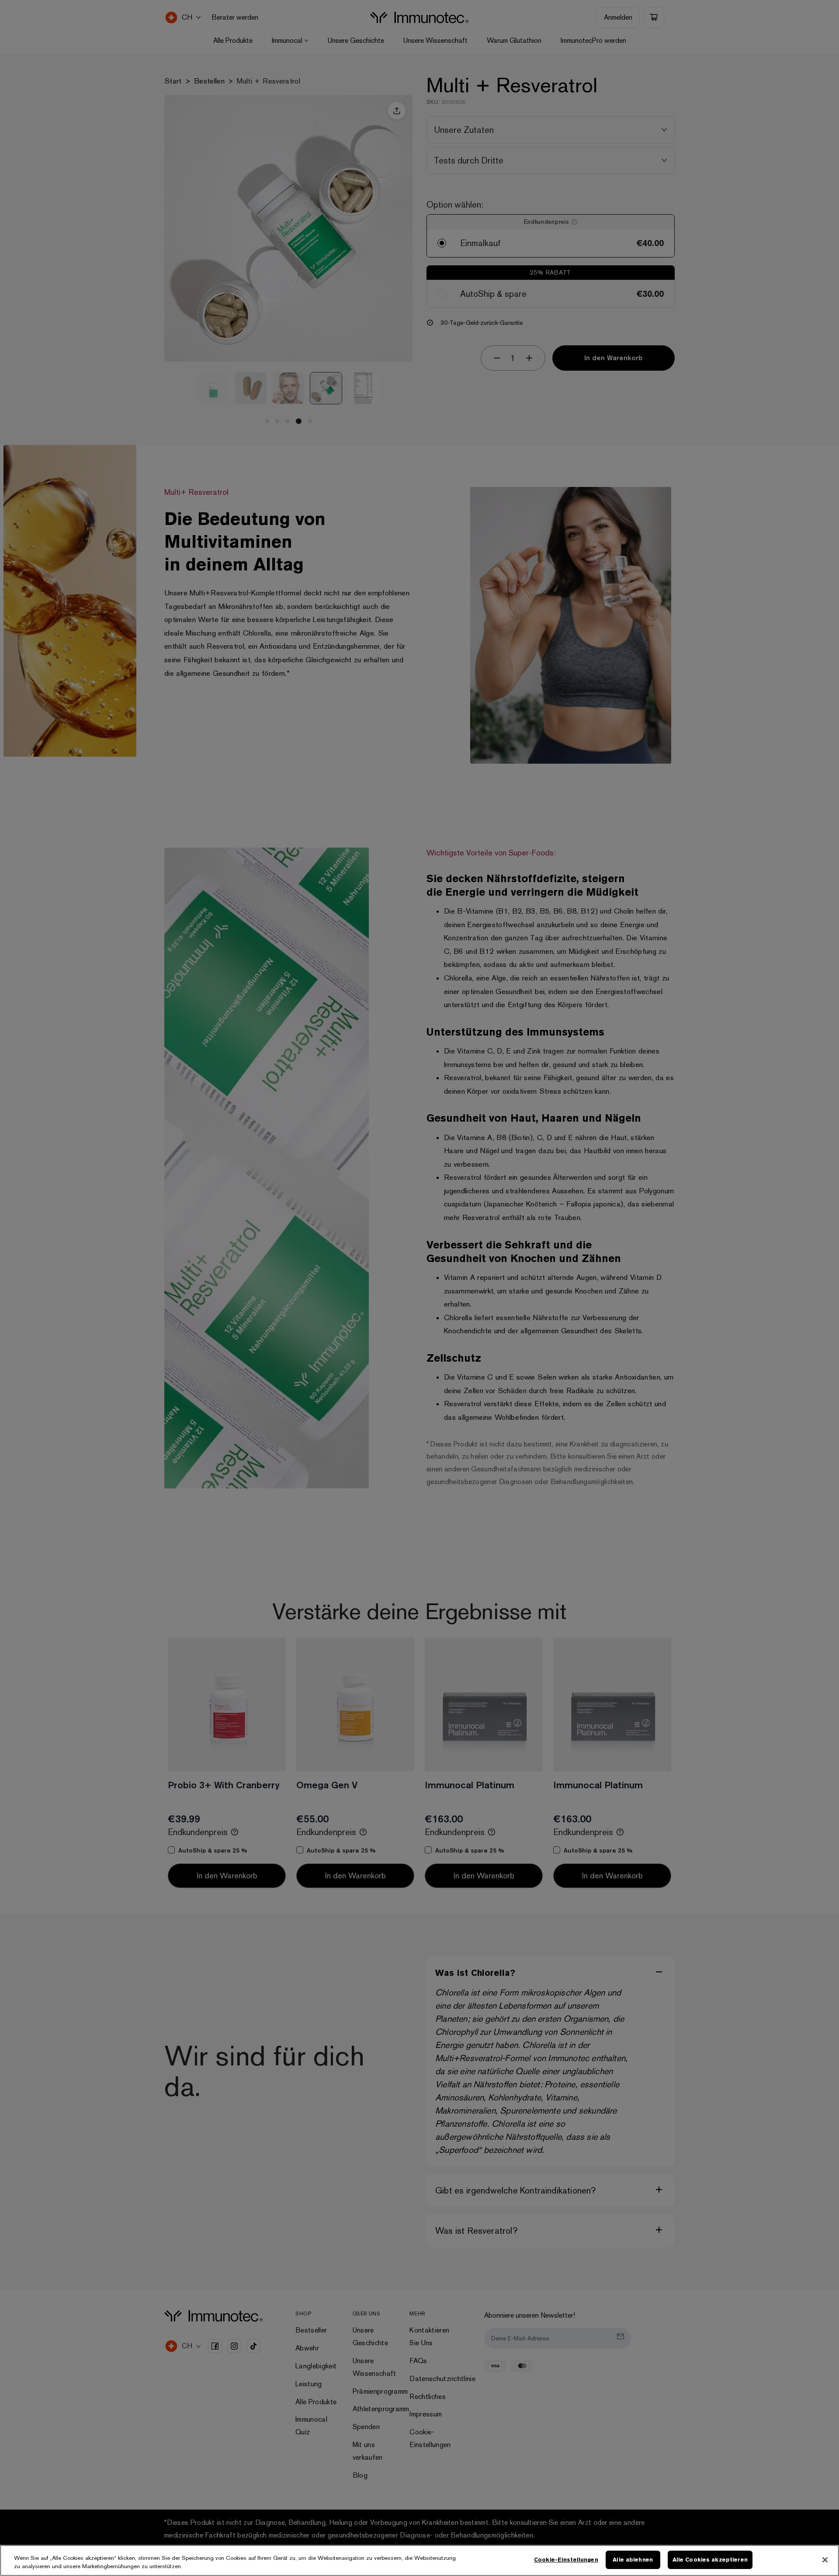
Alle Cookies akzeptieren (710, 2560)
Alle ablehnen (633, 2560)
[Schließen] (825, 2560)
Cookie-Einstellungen (566, 2560)
